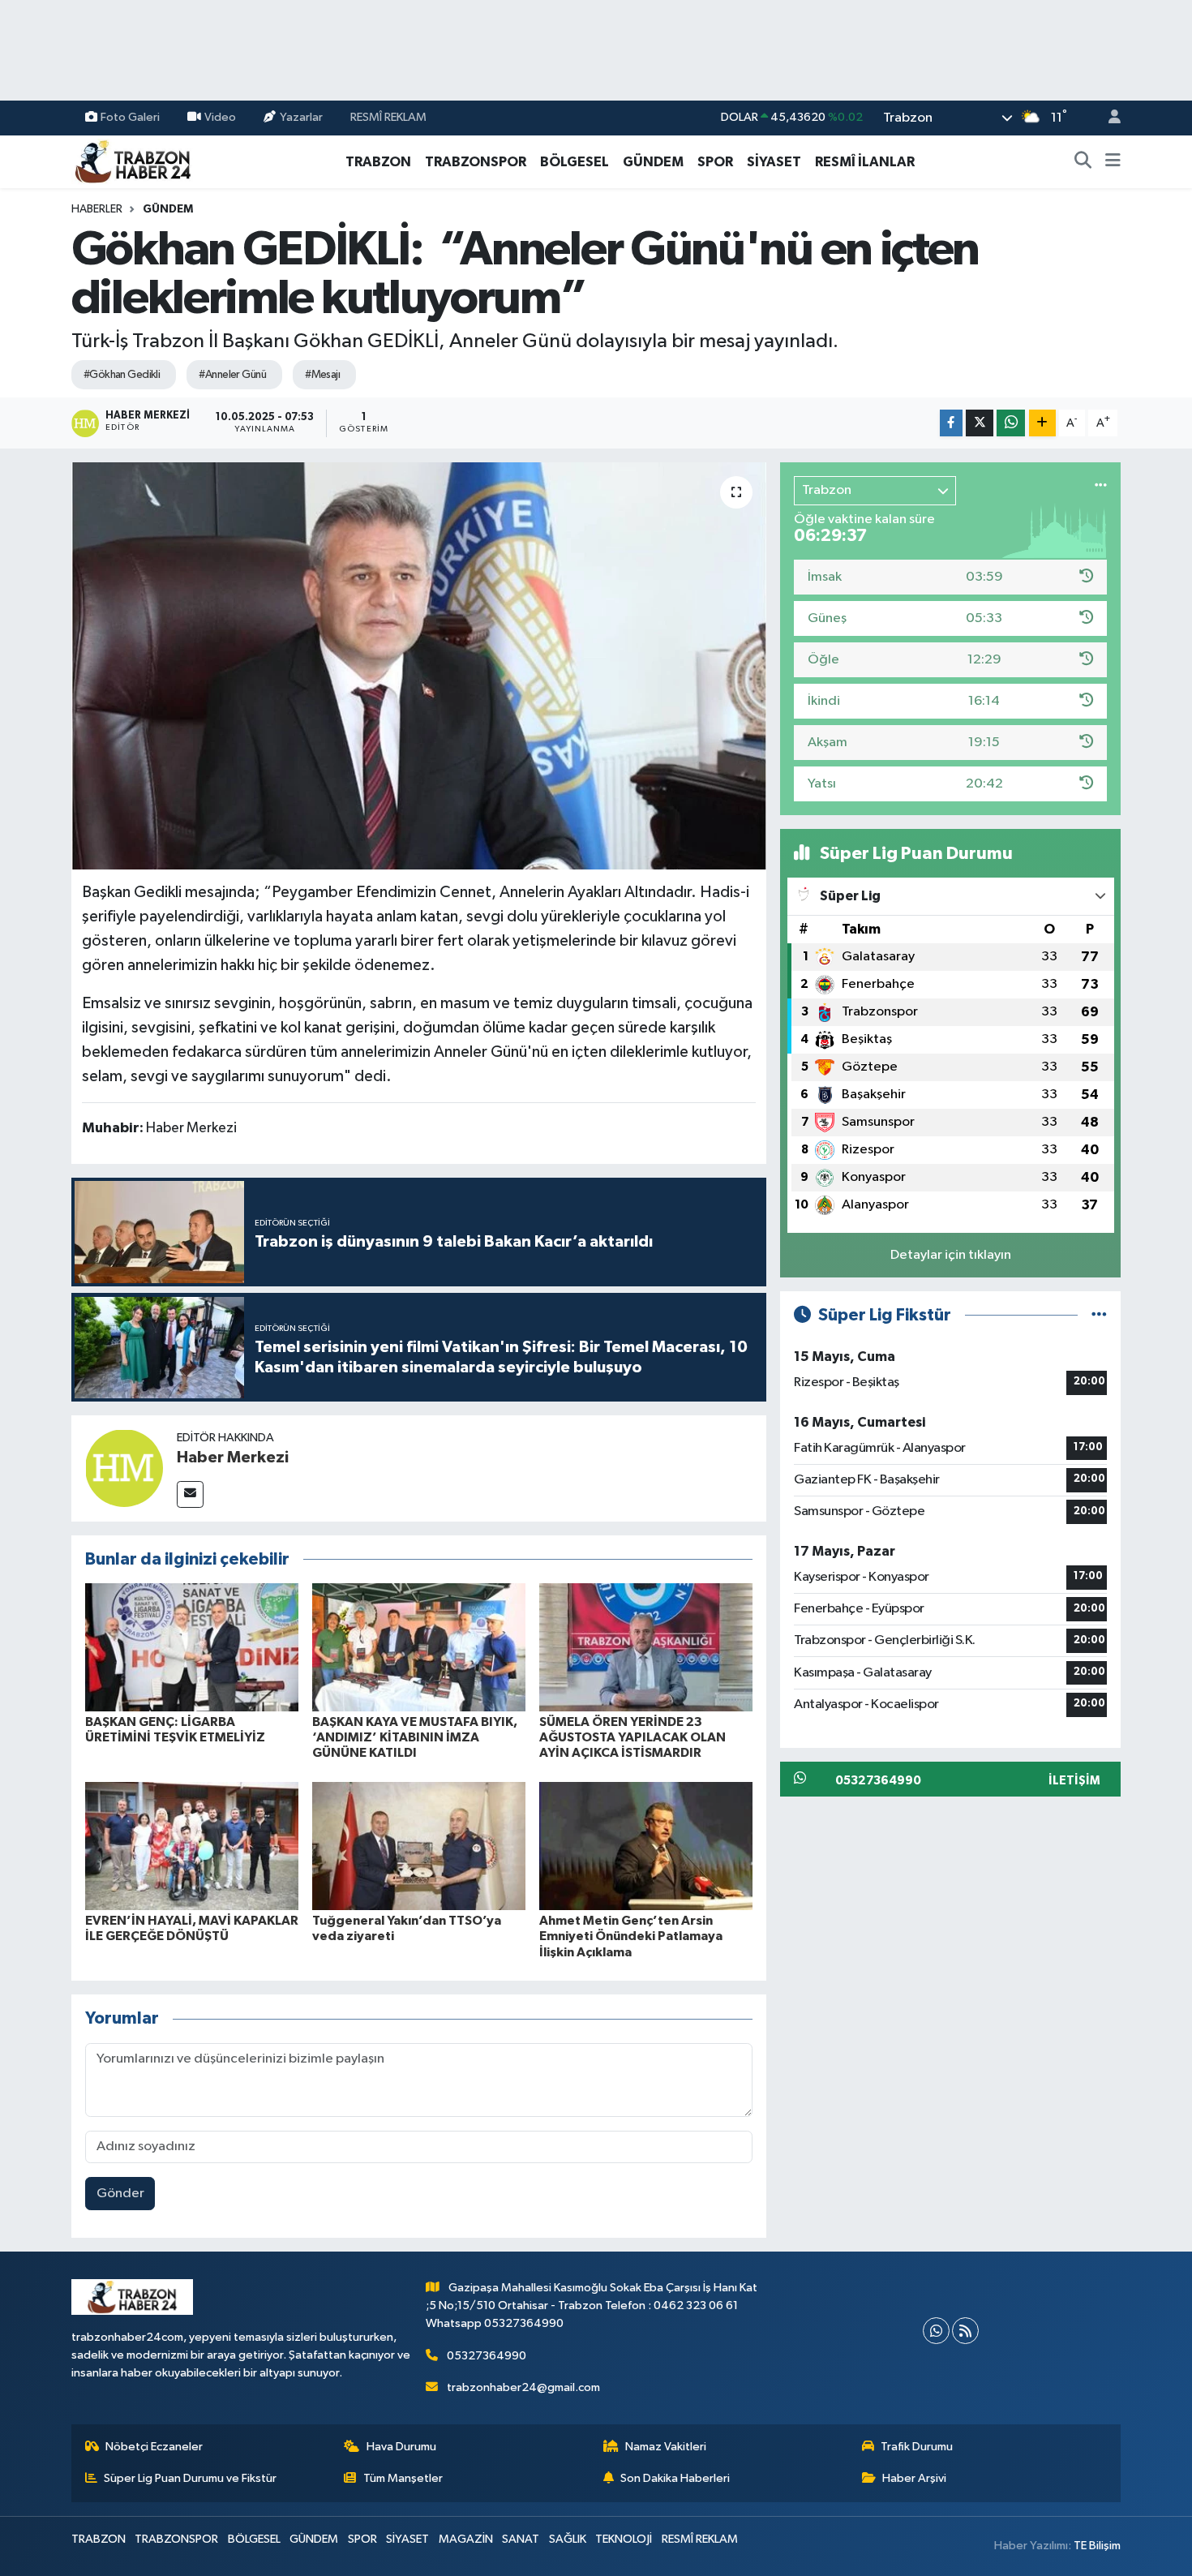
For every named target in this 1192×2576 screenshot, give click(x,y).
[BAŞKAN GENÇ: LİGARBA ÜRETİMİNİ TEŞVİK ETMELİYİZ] (192, 1647)
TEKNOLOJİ (624, 2539)
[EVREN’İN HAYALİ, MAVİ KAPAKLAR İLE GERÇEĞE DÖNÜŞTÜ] (192, 1846)
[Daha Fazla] (1042, 423)
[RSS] (965, 2331)
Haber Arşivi (914, 2478)
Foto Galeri (130, 117)
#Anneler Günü (232, 375)
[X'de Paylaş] (980, 423)
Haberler (97, 209)
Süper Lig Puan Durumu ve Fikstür (190, 2478)
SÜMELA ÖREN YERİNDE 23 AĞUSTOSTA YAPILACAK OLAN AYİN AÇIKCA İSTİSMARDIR (632, 1737)
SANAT (521, 2539)
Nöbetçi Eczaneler (154, 2447)
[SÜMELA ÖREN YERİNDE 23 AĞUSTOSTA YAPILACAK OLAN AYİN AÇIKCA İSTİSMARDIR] (646, 1647)
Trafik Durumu (917, 2447)
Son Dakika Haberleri (675, 2478)
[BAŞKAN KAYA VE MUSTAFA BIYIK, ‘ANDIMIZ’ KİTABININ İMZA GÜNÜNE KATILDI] (419, 1647)
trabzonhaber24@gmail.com (523, 2387)
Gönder (120, 2194)
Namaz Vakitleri (666, 2447)
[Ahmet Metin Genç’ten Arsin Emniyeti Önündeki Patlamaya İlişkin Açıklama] (646, 1846)
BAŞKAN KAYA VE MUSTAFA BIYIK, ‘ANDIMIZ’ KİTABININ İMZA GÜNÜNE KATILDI (415, 1737)
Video (220, 117)
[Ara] (1083, 162)
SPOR (715, 162)
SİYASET (774, 162)
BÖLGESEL (575, 162)
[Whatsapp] (936, 2331)
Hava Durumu (401, 2447)
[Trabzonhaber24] (132, 161)
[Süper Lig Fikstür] (1099, 1315)
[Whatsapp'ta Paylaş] (1011, 423)
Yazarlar (301, 117)
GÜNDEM (653, 162)
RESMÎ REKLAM (388, 117)
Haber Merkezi (233, 1458)
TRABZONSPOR (476, 162)
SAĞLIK (568, 2539)
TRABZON (378, 162)
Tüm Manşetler (403, 2478)
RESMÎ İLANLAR (865, 162)
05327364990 (487, 2356)
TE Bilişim (1097, 2546)
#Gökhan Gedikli (122, 375)
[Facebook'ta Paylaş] (951, 423)
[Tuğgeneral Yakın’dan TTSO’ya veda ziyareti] (419, 1846)
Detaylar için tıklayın (951, 1255)
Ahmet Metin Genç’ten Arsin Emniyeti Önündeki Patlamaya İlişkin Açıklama (631, 1936)
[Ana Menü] (1113, 162)
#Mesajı (322, 375)
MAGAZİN (466, 2539)
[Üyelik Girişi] (1108, 118)
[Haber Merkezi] (124, 1468)
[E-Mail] (190, 1494)
